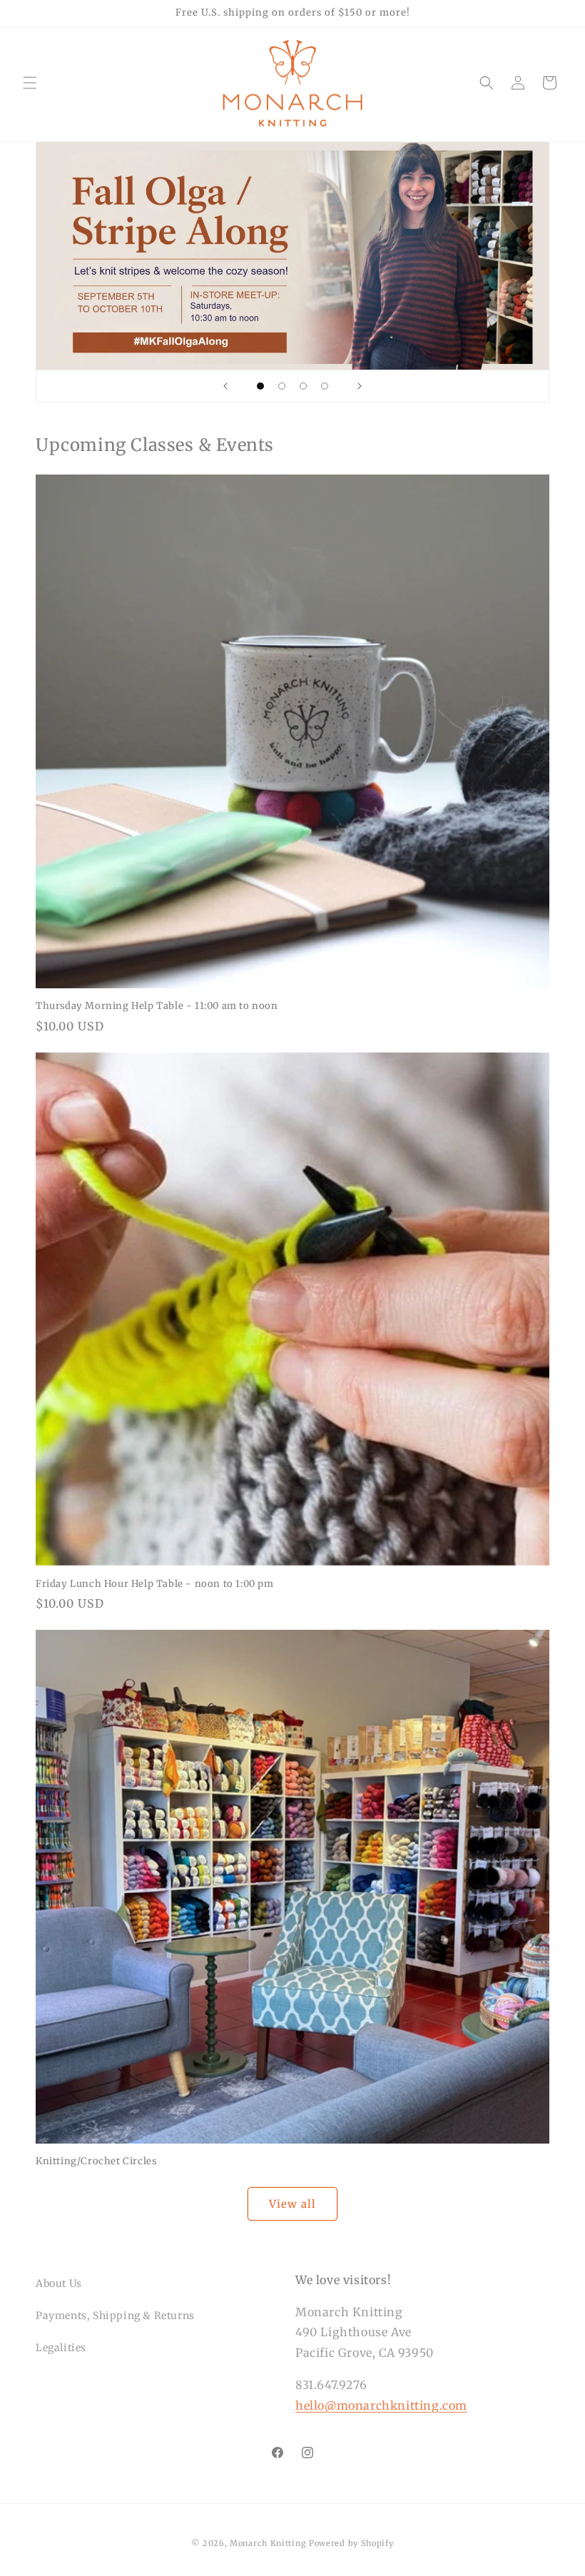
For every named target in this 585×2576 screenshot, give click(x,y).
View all (292, 2204)
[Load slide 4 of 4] (325, 386)
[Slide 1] (292, 256)
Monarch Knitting (268, 2543)
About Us (59, 2283)
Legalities (61, 2348)
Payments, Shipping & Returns (115, 2316)
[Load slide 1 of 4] (260, 386)
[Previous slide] (225, 386)
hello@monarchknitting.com (381, 2405)
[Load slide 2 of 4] (282, 386)
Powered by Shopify (351, 2543)
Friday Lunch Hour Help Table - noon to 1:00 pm (155, 1584)
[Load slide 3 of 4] (303, 386)
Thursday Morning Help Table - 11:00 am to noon (157, 1006)
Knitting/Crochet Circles (96, 2161)
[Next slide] (360, 386)
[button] (30, 83)
